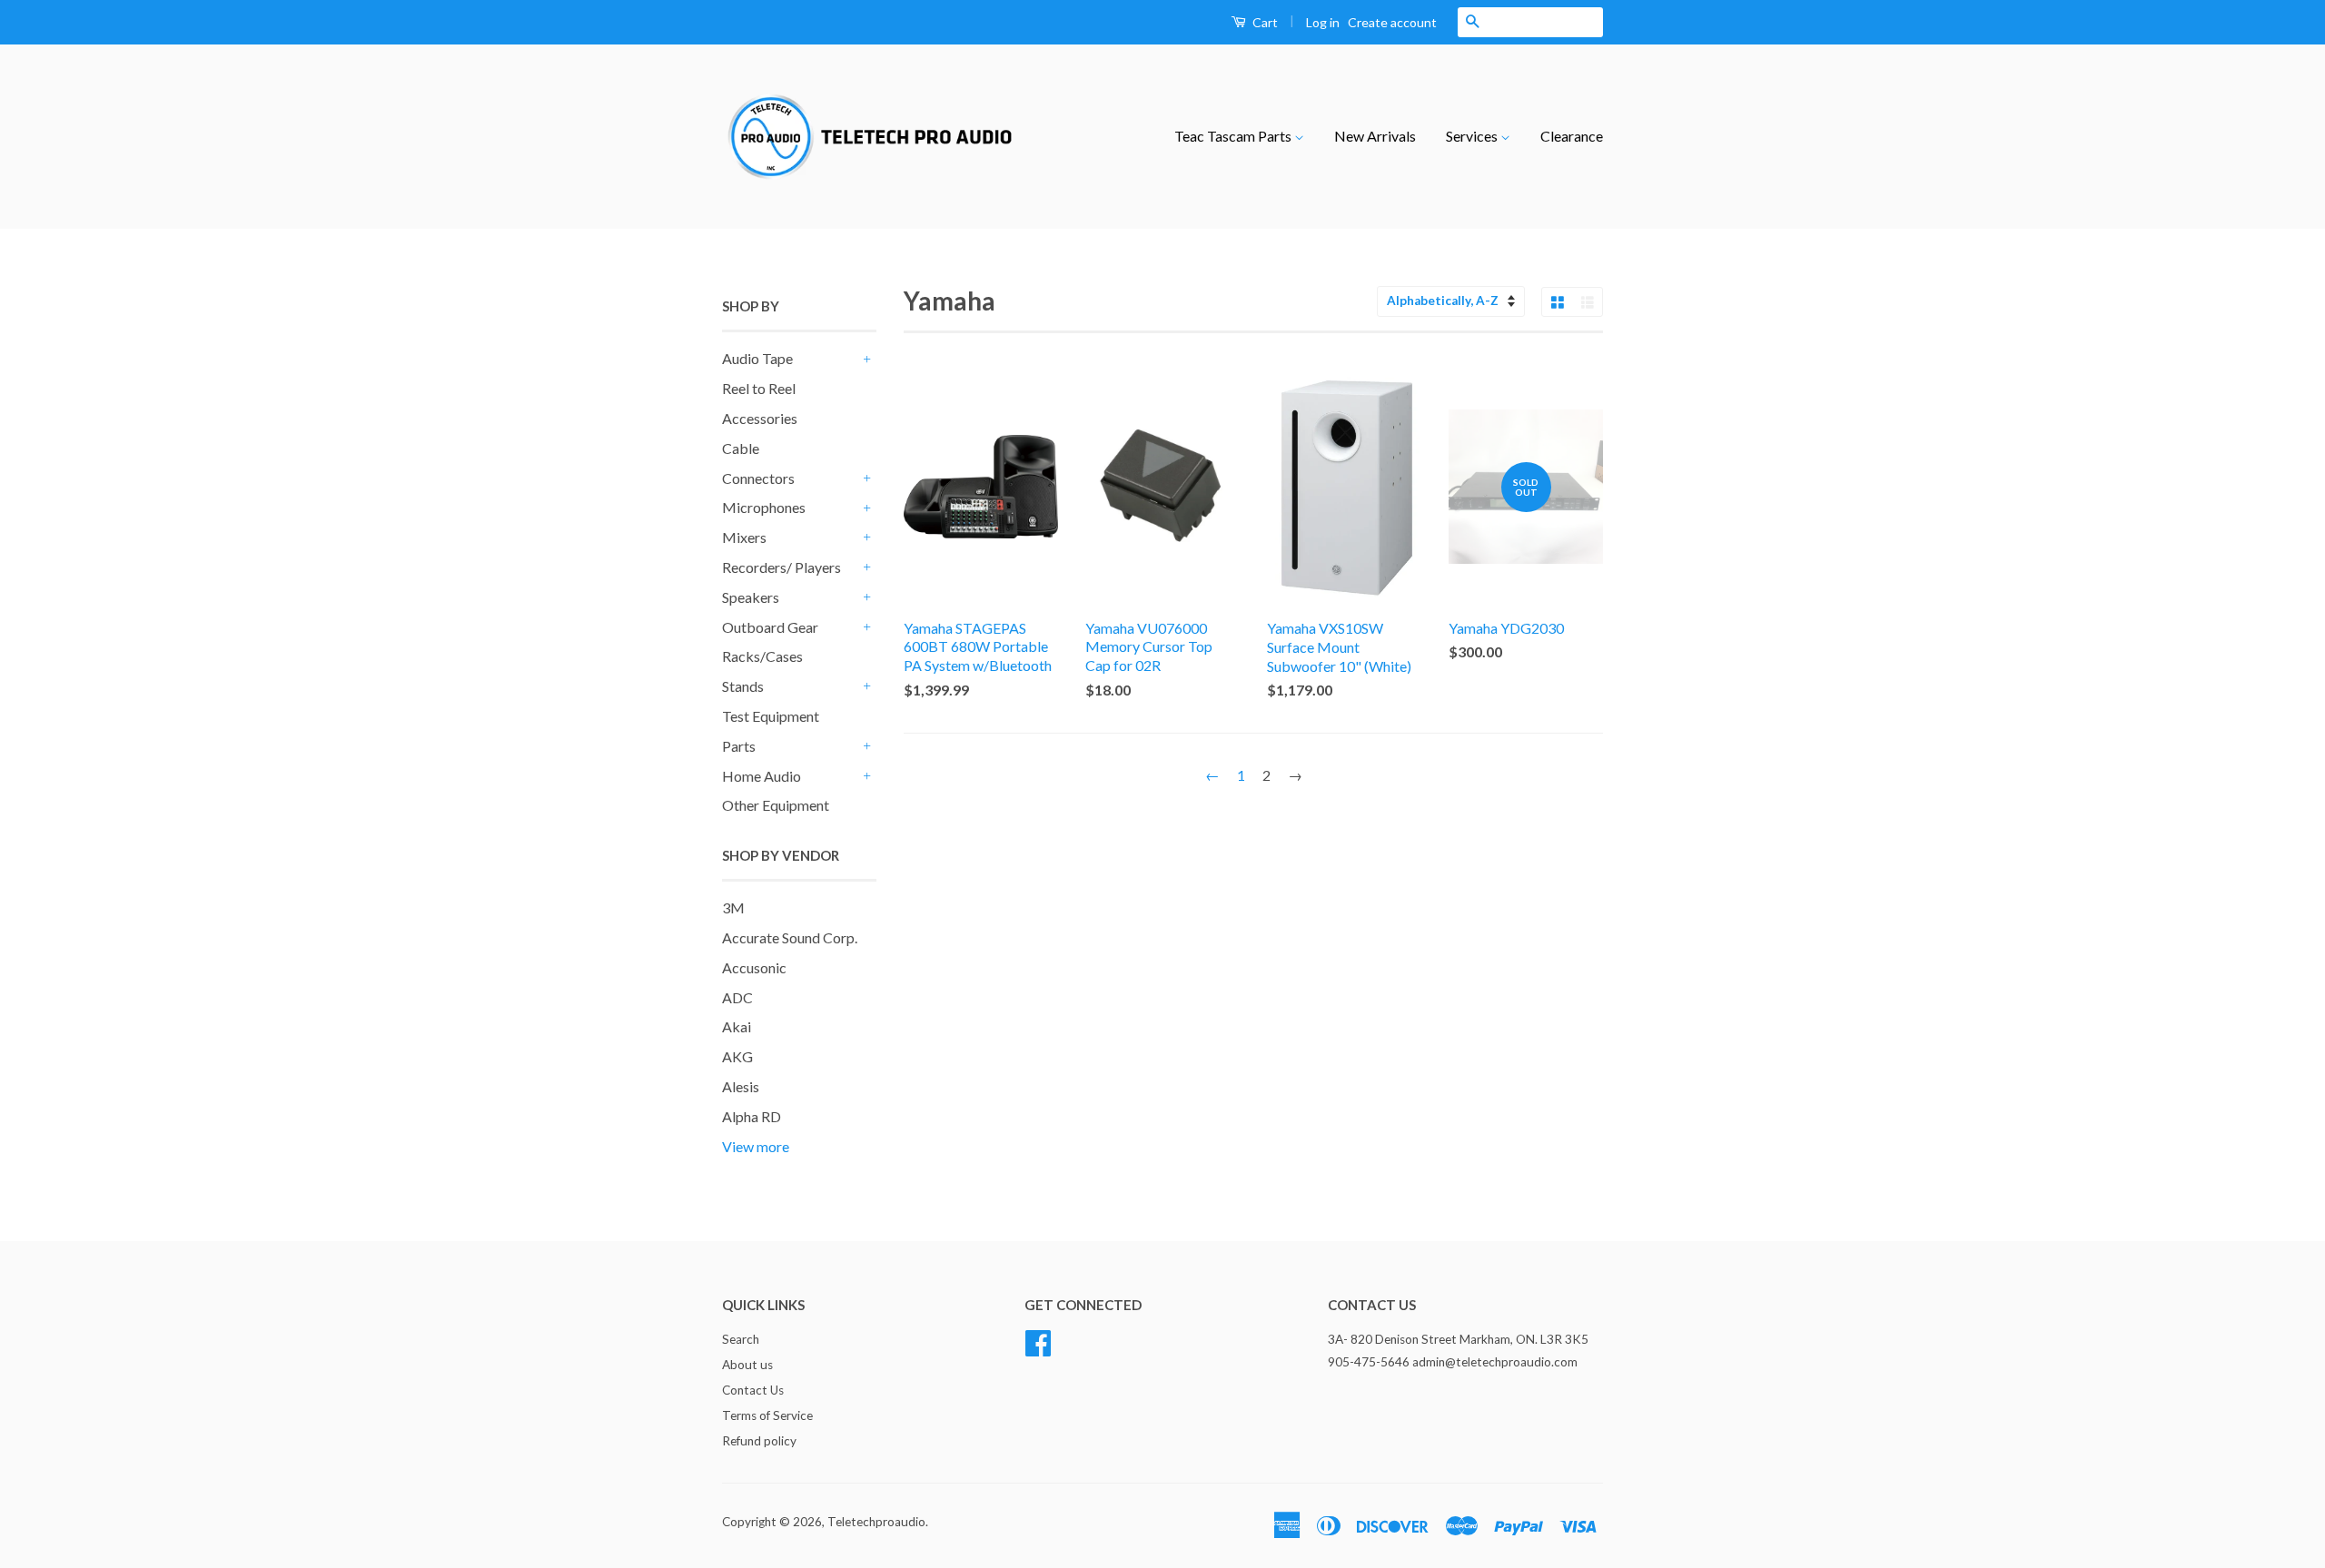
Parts (739, 746)
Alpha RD (752, 1116)
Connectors (758, 478)
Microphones (764, 507)
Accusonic (754, 967)
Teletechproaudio (876, 1522)
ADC (737, 997)
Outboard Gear (770, 627)
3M (733, 907)
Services (1473, 136)
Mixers (744, 537)
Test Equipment (771, 716)
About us (747, 1365)
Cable (741, 448)
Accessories (760, 418)
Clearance (1572, 136)
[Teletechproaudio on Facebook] (1038, 1341)
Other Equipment (776, 805)
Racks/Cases (762, 656)
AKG (737, 1056)
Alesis (741, 1086)
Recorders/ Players (782, 567)
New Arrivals (1375, 136)
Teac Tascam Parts (1234, 136)
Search (741, 1339)
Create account (1392, 22)
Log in (1323, 22)
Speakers (751, 597)
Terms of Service (767, 1415)
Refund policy (759, 1441)
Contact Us (753, 1390)
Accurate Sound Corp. (790, 937)
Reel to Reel (759, 388)
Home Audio (762, 776)
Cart (1264, 22)
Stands (743, 686)
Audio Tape (757, 358)
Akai (737, 1026)
